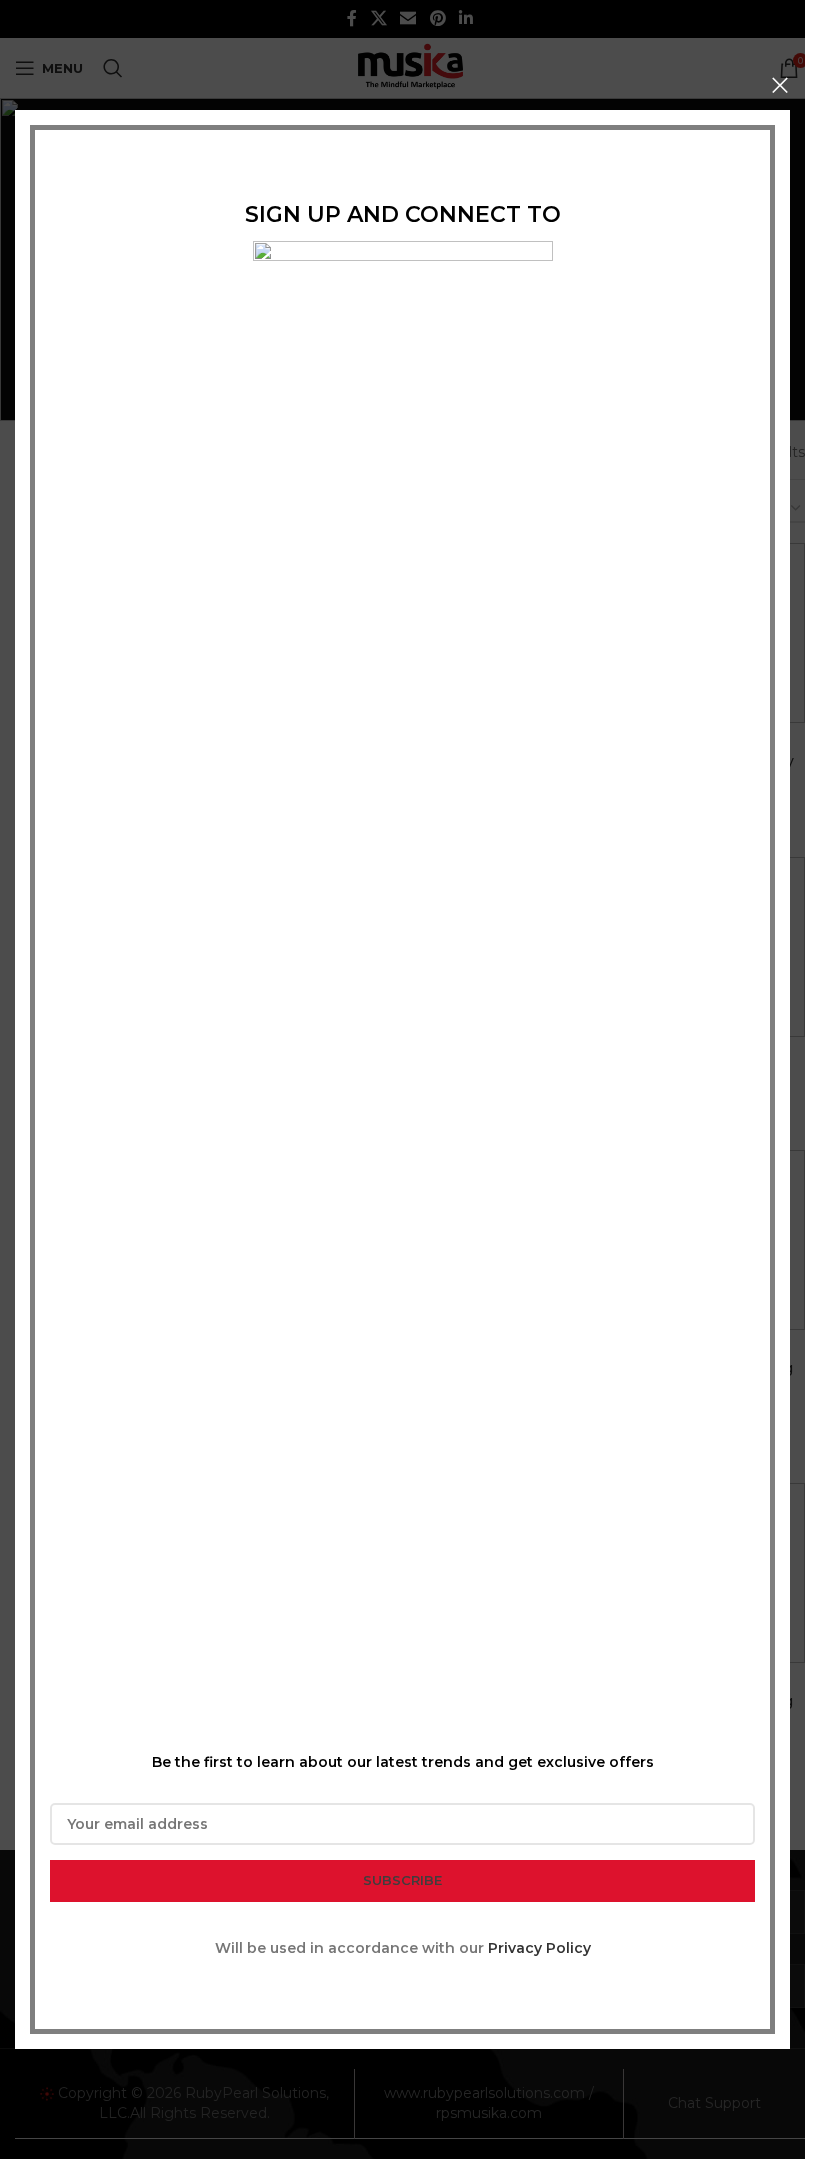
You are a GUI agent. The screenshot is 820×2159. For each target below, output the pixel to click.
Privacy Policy (539, 1948)
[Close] (780, 85)
